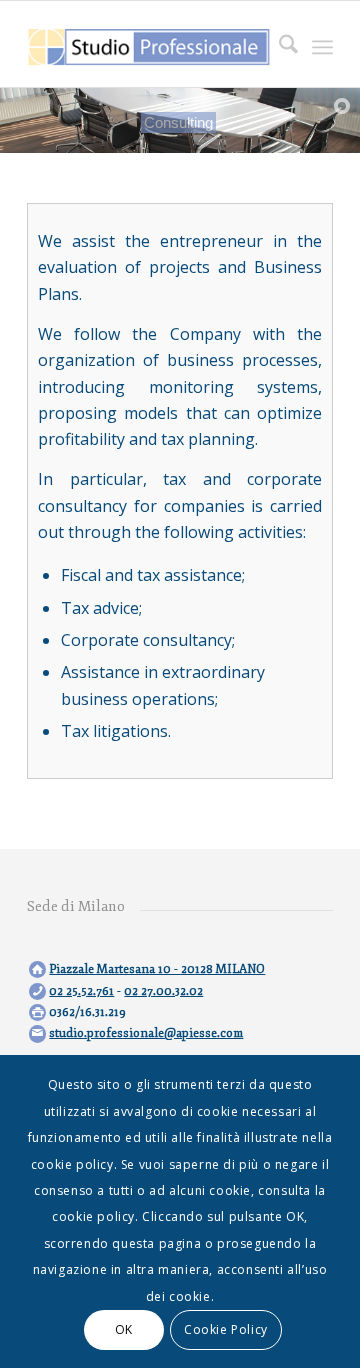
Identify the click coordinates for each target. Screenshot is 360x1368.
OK (124, 1329)
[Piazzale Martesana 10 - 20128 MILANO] (37, 969)
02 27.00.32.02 (163, 991)
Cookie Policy (226, 1329)
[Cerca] (278, 47)
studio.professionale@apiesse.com (146, 1033)
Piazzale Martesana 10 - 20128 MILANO (157, 969)
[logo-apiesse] (149, 47)
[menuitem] (278, 47)
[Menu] (322, 47)
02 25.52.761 (81, 991)
